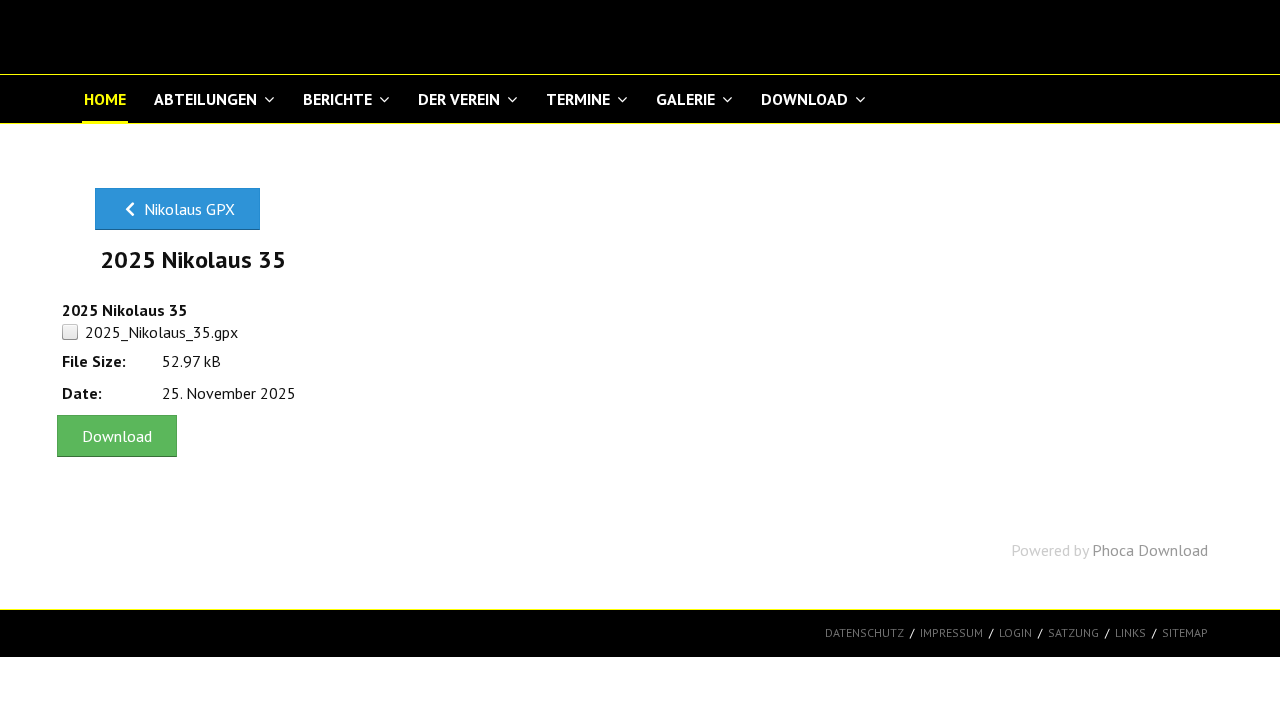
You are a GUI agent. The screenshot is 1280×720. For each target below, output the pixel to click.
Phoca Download (1150, 550)
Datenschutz (864, 632)
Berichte (337, 99)
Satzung (1073, 632)
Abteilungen (205, 99)
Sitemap (1185, 632)
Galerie (685, 99)
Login (1015, 632)
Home (105, 99)
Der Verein (459, 99)
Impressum (951, 632)
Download (804, 99)
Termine (578, 99)
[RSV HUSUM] (182, 37)
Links (1130, 632)
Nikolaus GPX (187, 209)
